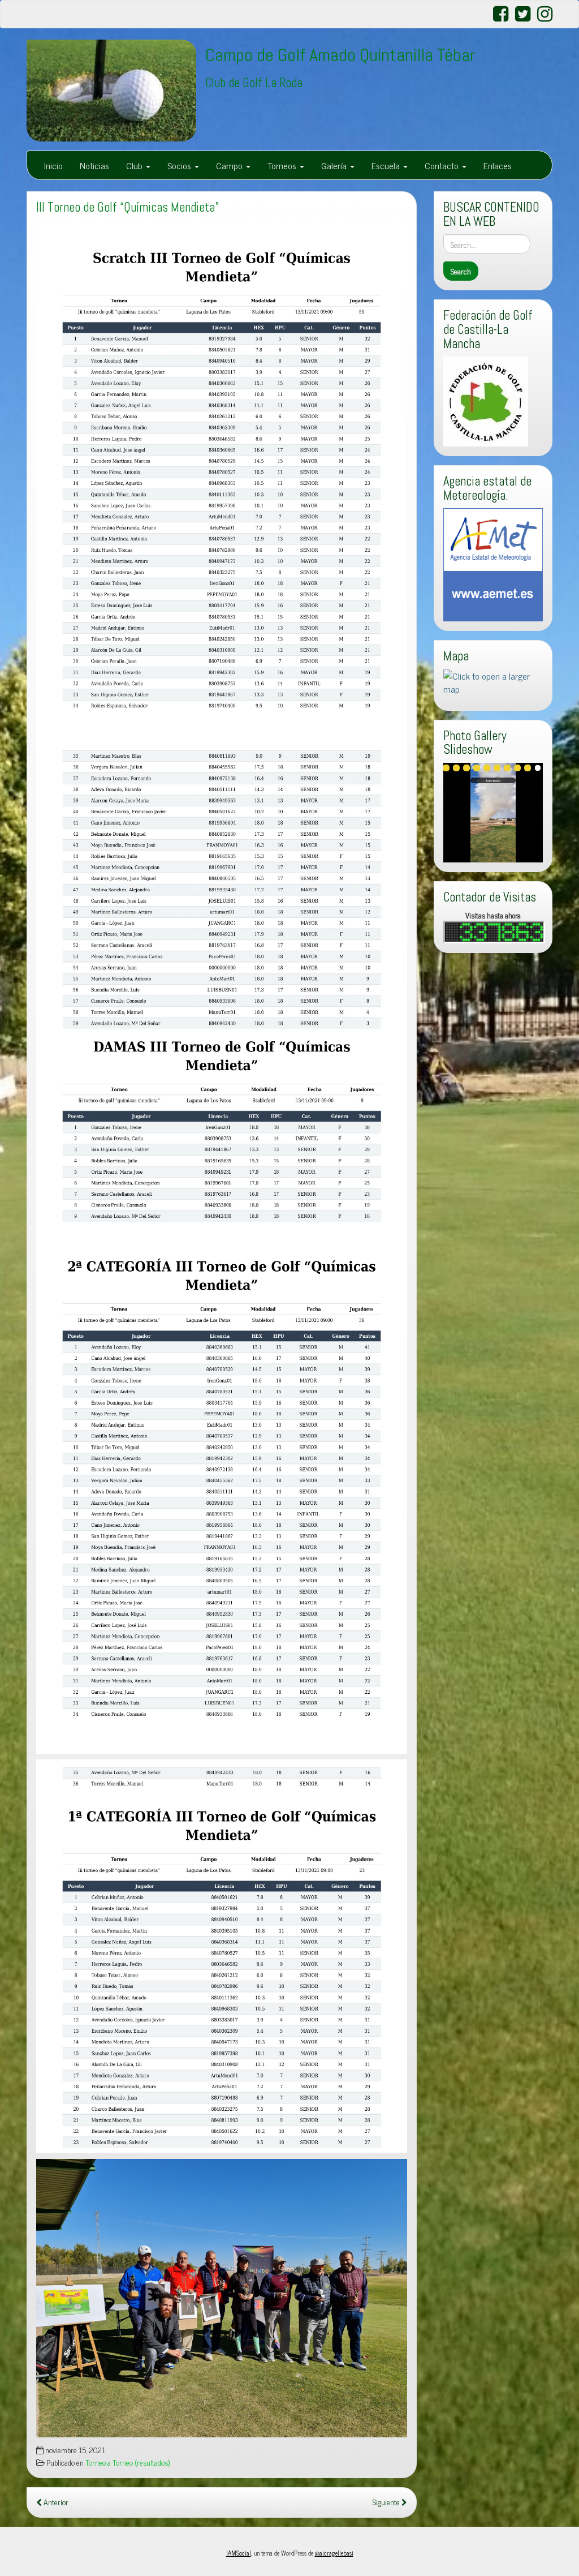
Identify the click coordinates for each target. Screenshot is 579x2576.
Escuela (387, 165)
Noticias (94, 165)
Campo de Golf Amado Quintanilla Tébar (340, 55)
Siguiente (387, 2502)
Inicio (53, 165)
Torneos (283, 165)
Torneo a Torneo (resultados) (128, 2462)
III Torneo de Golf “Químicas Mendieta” (128, 207)
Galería (335, 165)
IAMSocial (239, 2553)
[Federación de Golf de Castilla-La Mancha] (486, 400)
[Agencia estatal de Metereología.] (493, 563)
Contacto (443, 165)
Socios (180, 165)
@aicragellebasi (334, 2553)
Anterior (55, 2502)
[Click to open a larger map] (493, 681)
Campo (230, 165)
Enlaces (498, 165)
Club (135, 165)
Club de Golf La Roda (254, 83)
